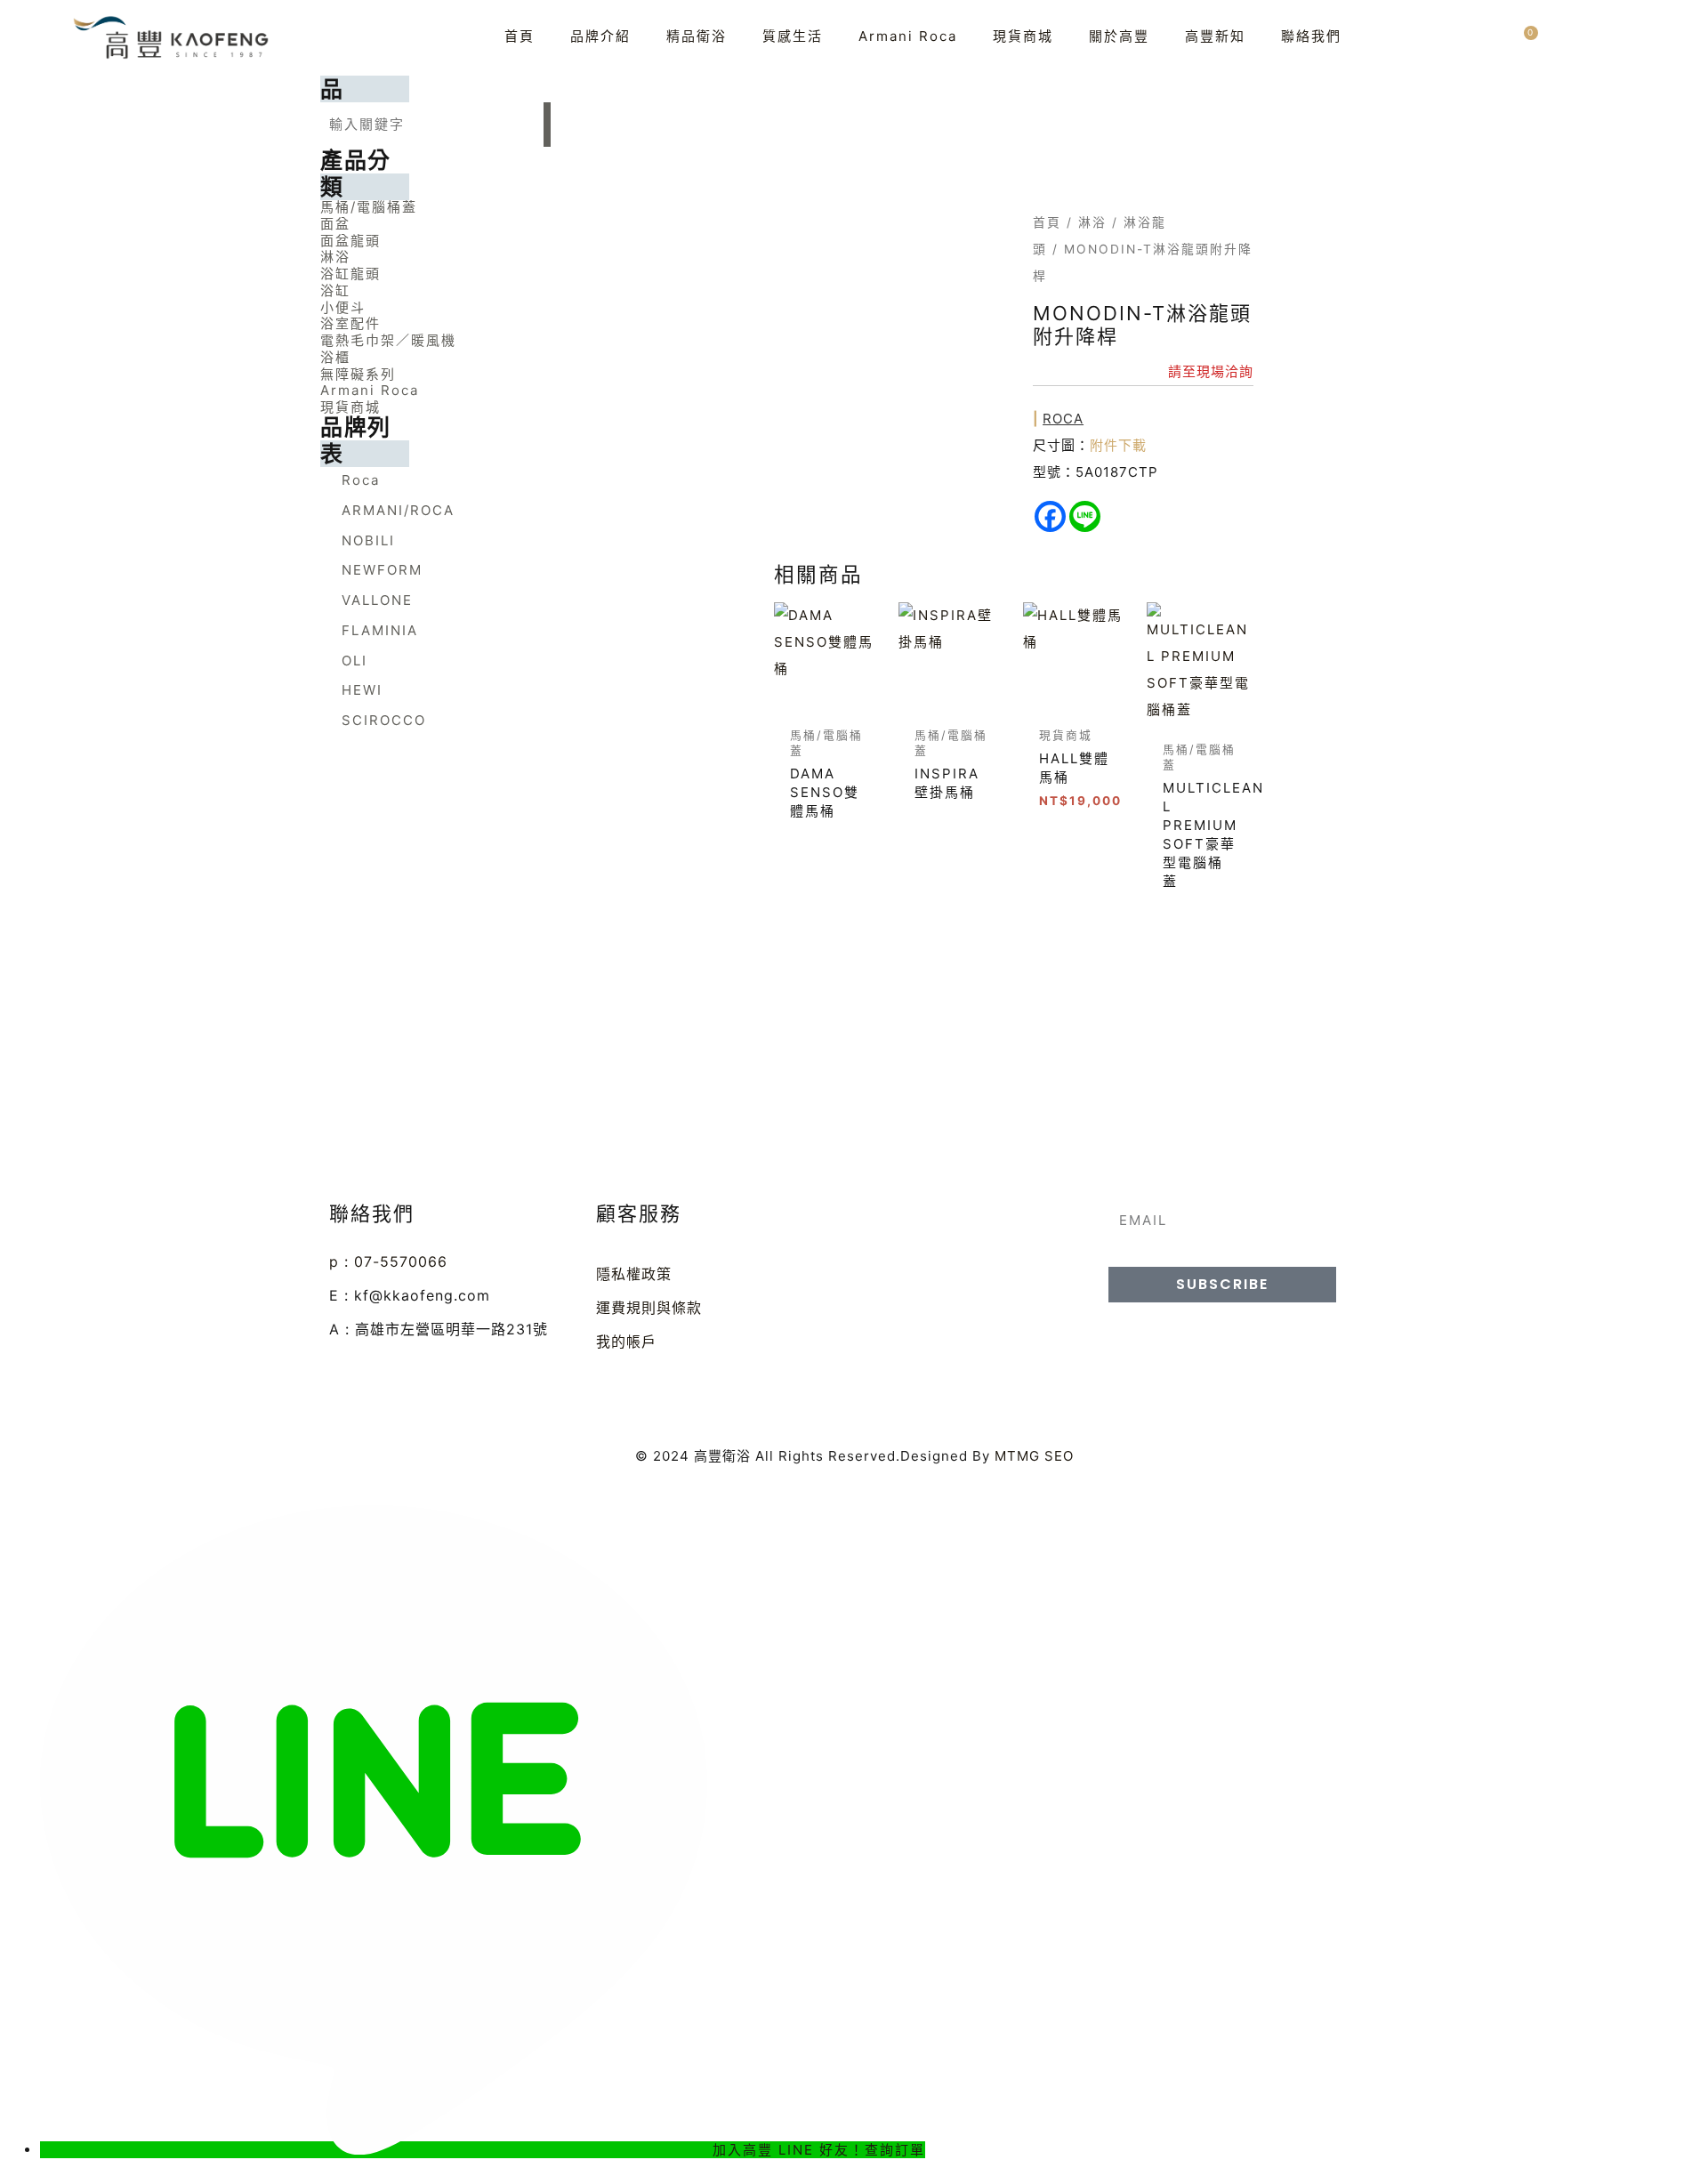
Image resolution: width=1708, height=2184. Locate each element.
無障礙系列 (358, 374)
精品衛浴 (697, 36)
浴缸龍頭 (350, 274)
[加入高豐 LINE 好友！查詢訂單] (376, 2150)
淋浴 (335, 257)
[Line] (1085, 516)
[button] (435, 207)
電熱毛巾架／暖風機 (388, 340)
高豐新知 (1215, 36)
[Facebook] (1050, 516)
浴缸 (335, 290)
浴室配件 (350, 323)
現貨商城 (1023, 36)
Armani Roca (908, 36)
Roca (1063, 419)
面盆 (335, 224)
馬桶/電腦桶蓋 (369, 207)
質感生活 (793, 36)
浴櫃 (335, 357)
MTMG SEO (1034, 1456)
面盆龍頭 (350, 241)
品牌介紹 (600, 36)
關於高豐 (1119, 36)
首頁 (520, 36)
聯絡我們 (1311, 36)
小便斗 (343, 307)
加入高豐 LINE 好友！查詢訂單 (819, 2150)
